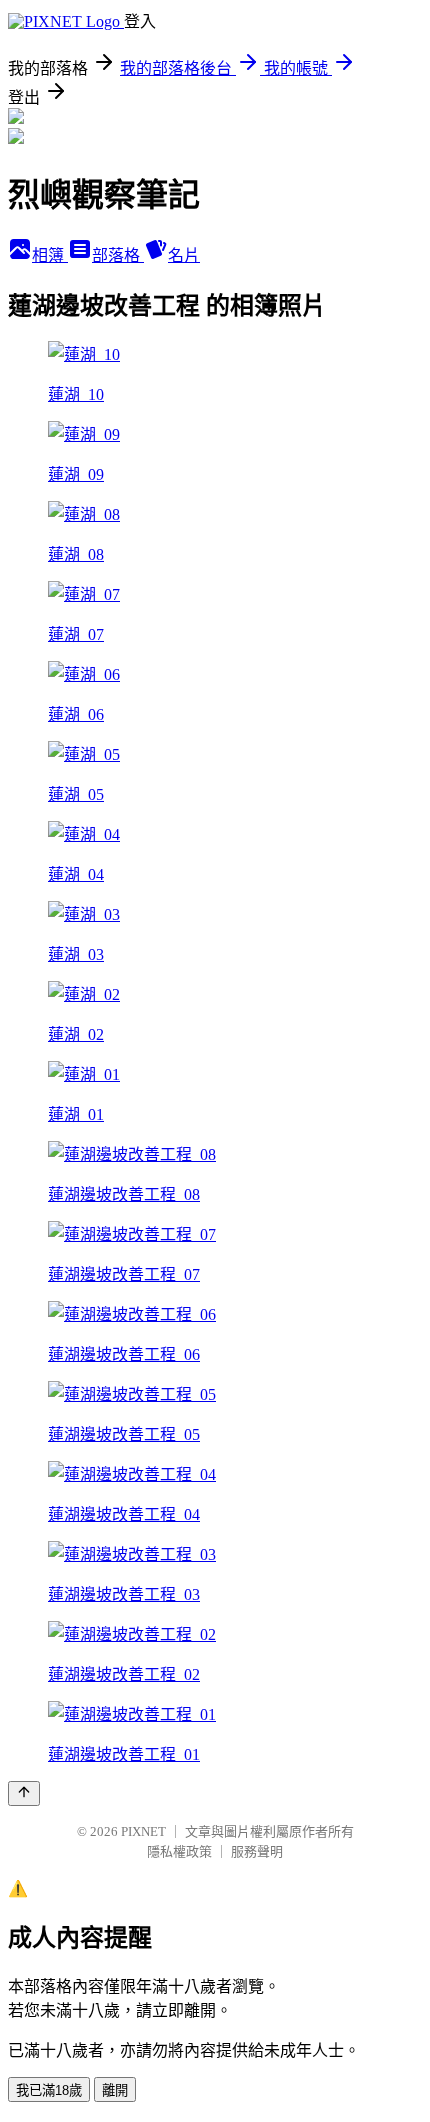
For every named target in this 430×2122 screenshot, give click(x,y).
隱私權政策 (179, 1851)
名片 (184, 255)
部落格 (118, 255)
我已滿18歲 (49, 2090)
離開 (115, 2090)
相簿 (50, 255)
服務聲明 (257, 1851)
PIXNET (143, 1831)
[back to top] (24, 1793)
